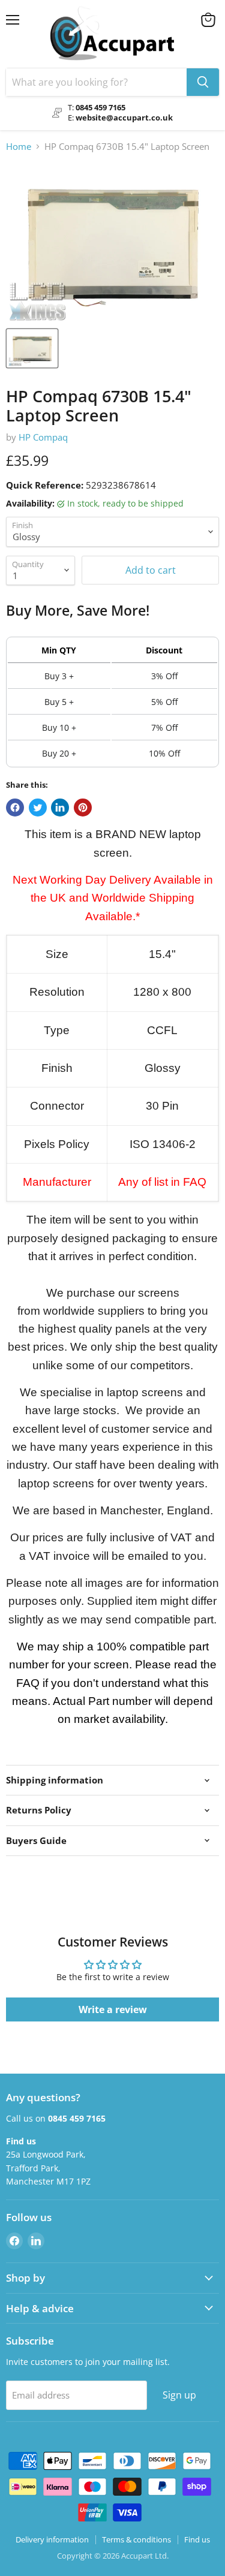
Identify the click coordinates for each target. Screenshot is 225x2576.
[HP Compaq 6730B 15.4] (32, 348)
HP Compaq (43, 437)
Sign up (179, 2395)
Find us (197, 2539)
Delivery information (52, 2539)
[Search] (203, 82)
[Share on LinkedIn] (60, 808)
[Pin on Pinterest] (83, 808)
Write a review (113, 2009)
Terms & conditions (136, 2539)
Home (19, 147)
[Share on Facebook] (15, 808)
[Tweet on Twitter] (38, 808)
